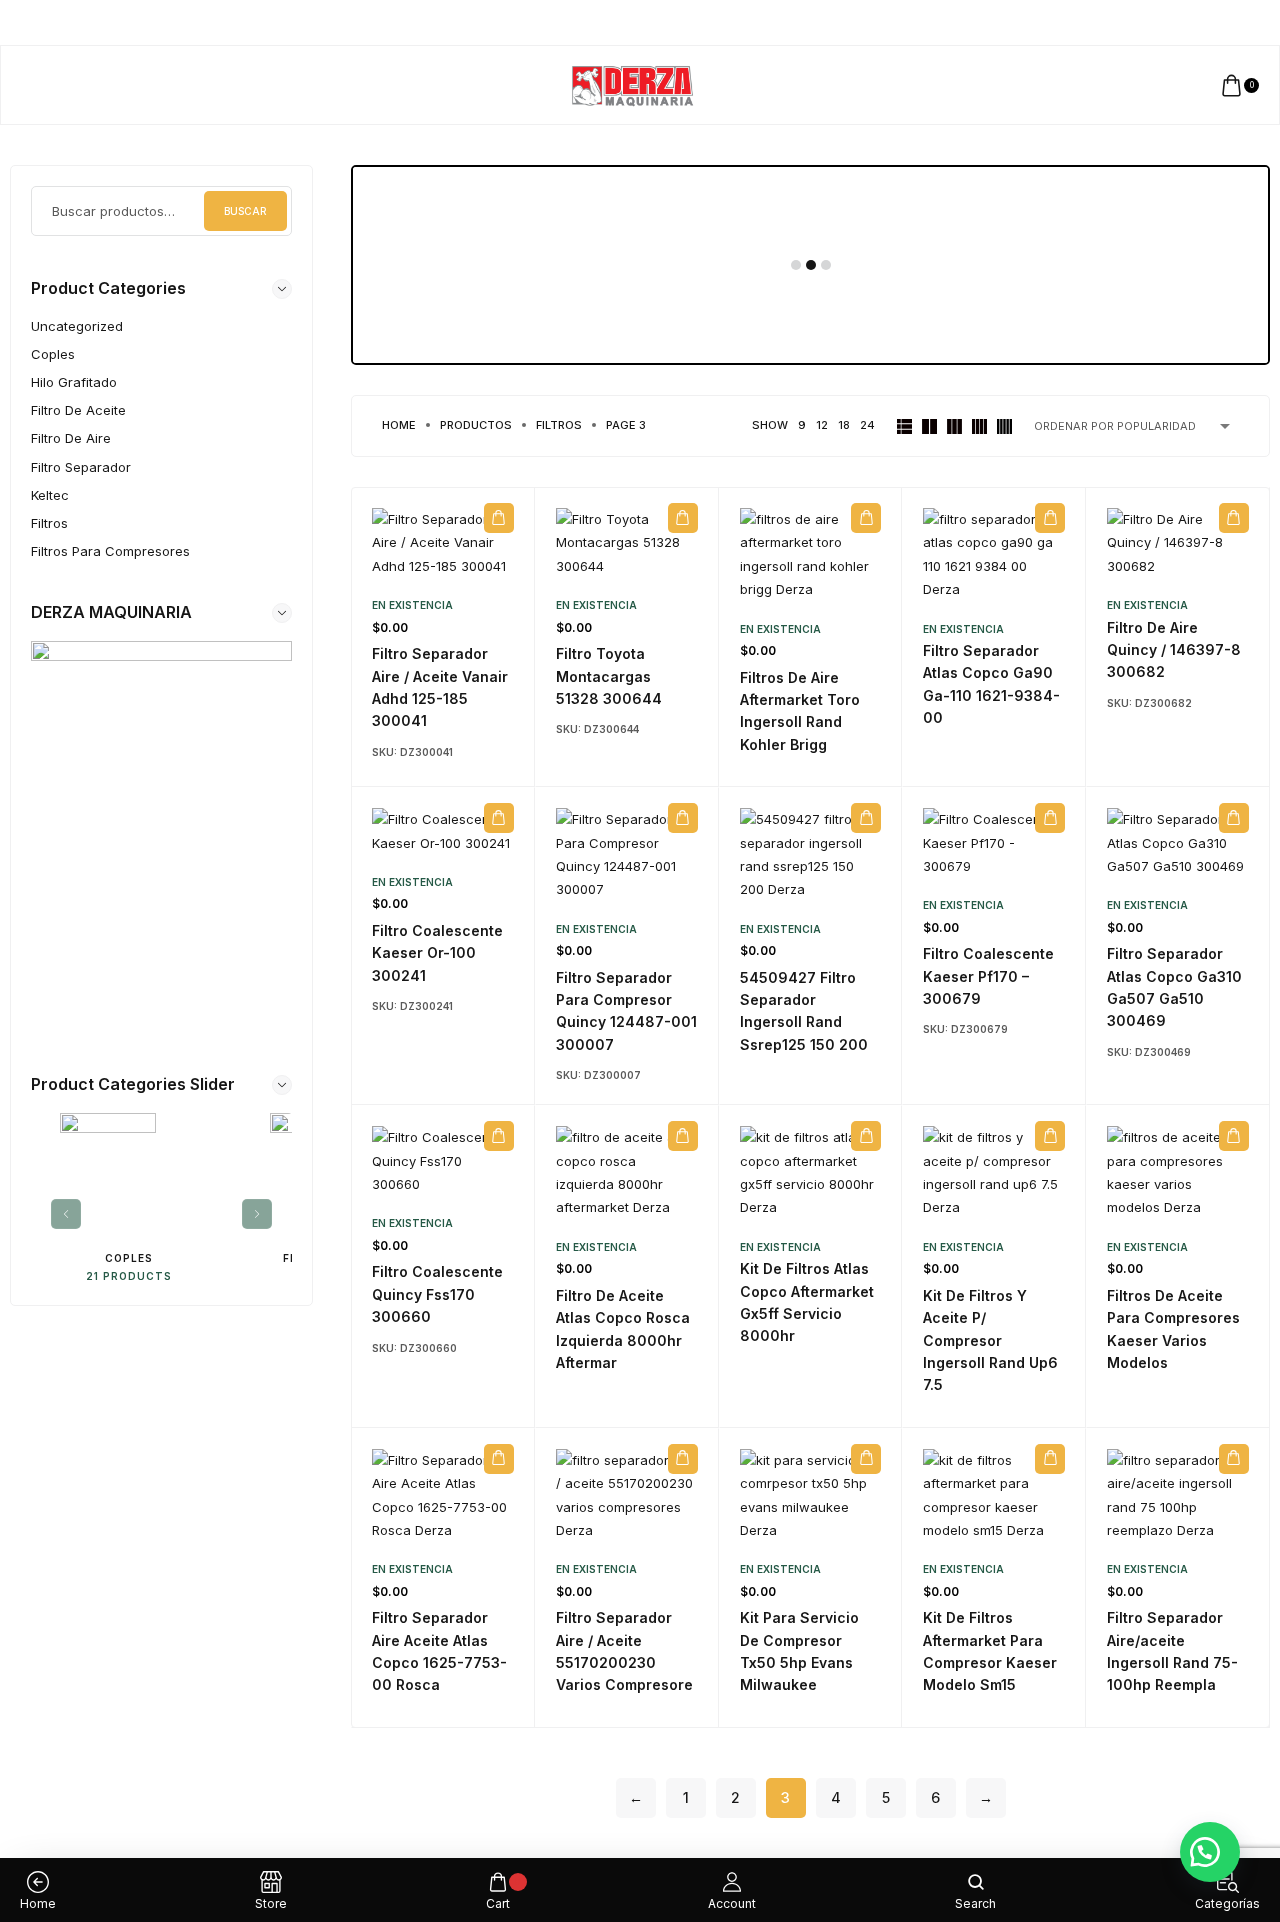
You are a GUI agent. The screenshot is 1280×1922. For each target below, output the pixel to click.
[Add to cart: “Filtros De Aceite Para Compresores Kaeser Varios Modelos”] (1234, 1136)
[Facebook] (1189, 23)
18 (844, 425)
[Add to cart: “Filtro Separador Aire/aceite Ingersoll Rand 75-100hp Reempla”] (1234, 1459)
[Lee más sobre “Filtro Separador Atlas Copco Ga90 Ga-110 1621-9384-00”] (1050, 518)
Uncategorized (77, 326)
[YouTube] (1246, 23)
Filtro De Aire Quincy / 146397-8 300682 (1174, 650)
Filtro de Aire (71, 438)
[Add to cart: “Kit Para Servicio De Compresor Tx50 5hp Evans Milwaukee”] (866, 1459)
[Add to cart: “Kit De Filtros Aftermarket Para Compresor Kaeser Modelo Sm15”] (1050, 1459)
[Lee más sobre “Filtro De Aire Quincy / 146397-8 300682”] (1234, 518)
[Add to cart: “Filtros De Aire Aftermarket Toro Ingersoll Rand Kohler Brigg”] (866, 518)
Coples (53, 354)
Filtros (49, 523)
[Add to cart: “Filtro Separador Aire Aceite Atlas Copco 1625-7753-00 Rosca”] (499, 1459)
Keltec (50, 495)
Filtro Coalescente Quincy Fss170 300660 (437, 1294)
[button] (1210, 1852)
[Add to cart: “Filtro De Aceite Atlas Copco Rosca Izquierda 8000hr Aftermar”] (683, 1136)
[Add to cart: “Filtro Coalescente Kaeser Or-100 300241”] (499, 818)
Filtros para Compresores (110, 551)
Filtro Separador (81, 467)
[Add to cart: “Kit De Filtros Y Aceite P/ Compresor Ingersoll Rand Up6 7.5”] (1050, 1136)
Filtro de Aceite (78, 410)
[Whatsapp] (1265, 23)
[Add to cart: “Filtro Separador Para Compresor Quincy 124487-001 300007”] (683, 818)
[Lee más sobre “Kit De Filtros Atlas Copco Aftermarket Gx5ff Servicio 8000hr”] (866, 1136)
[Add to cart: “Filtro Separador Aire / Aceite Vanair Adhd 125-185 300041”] (499, 518)
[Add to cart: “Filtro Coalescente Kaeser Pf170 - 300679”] (1050, 818)
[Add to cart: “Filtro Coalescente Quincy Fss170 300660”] (499, 1136)
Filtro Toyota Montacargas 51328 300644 (609, 676)
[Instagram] (1208, 23)
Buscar (245, 211)
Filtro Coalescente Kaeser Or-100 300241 (437, 953)
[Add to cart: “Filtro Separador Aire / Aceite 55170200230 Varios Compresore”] (683, 1459)
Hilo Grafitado (74, 382)
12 (822, 425)
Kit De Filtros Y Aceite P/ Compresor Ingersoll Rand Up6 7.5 (990, 1340)
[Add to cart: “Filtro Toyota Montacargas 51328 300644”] (683, 518)
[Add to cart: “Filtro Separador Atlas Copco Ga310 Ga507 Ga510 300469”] (1234, 818)
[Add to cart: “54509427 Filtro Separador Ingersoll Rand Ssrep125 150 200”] (866, 818)
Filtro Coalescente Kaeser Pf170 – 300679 (988, 976)
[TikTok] (1227, 23)
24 (867, 425)
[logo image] (632, 84)
